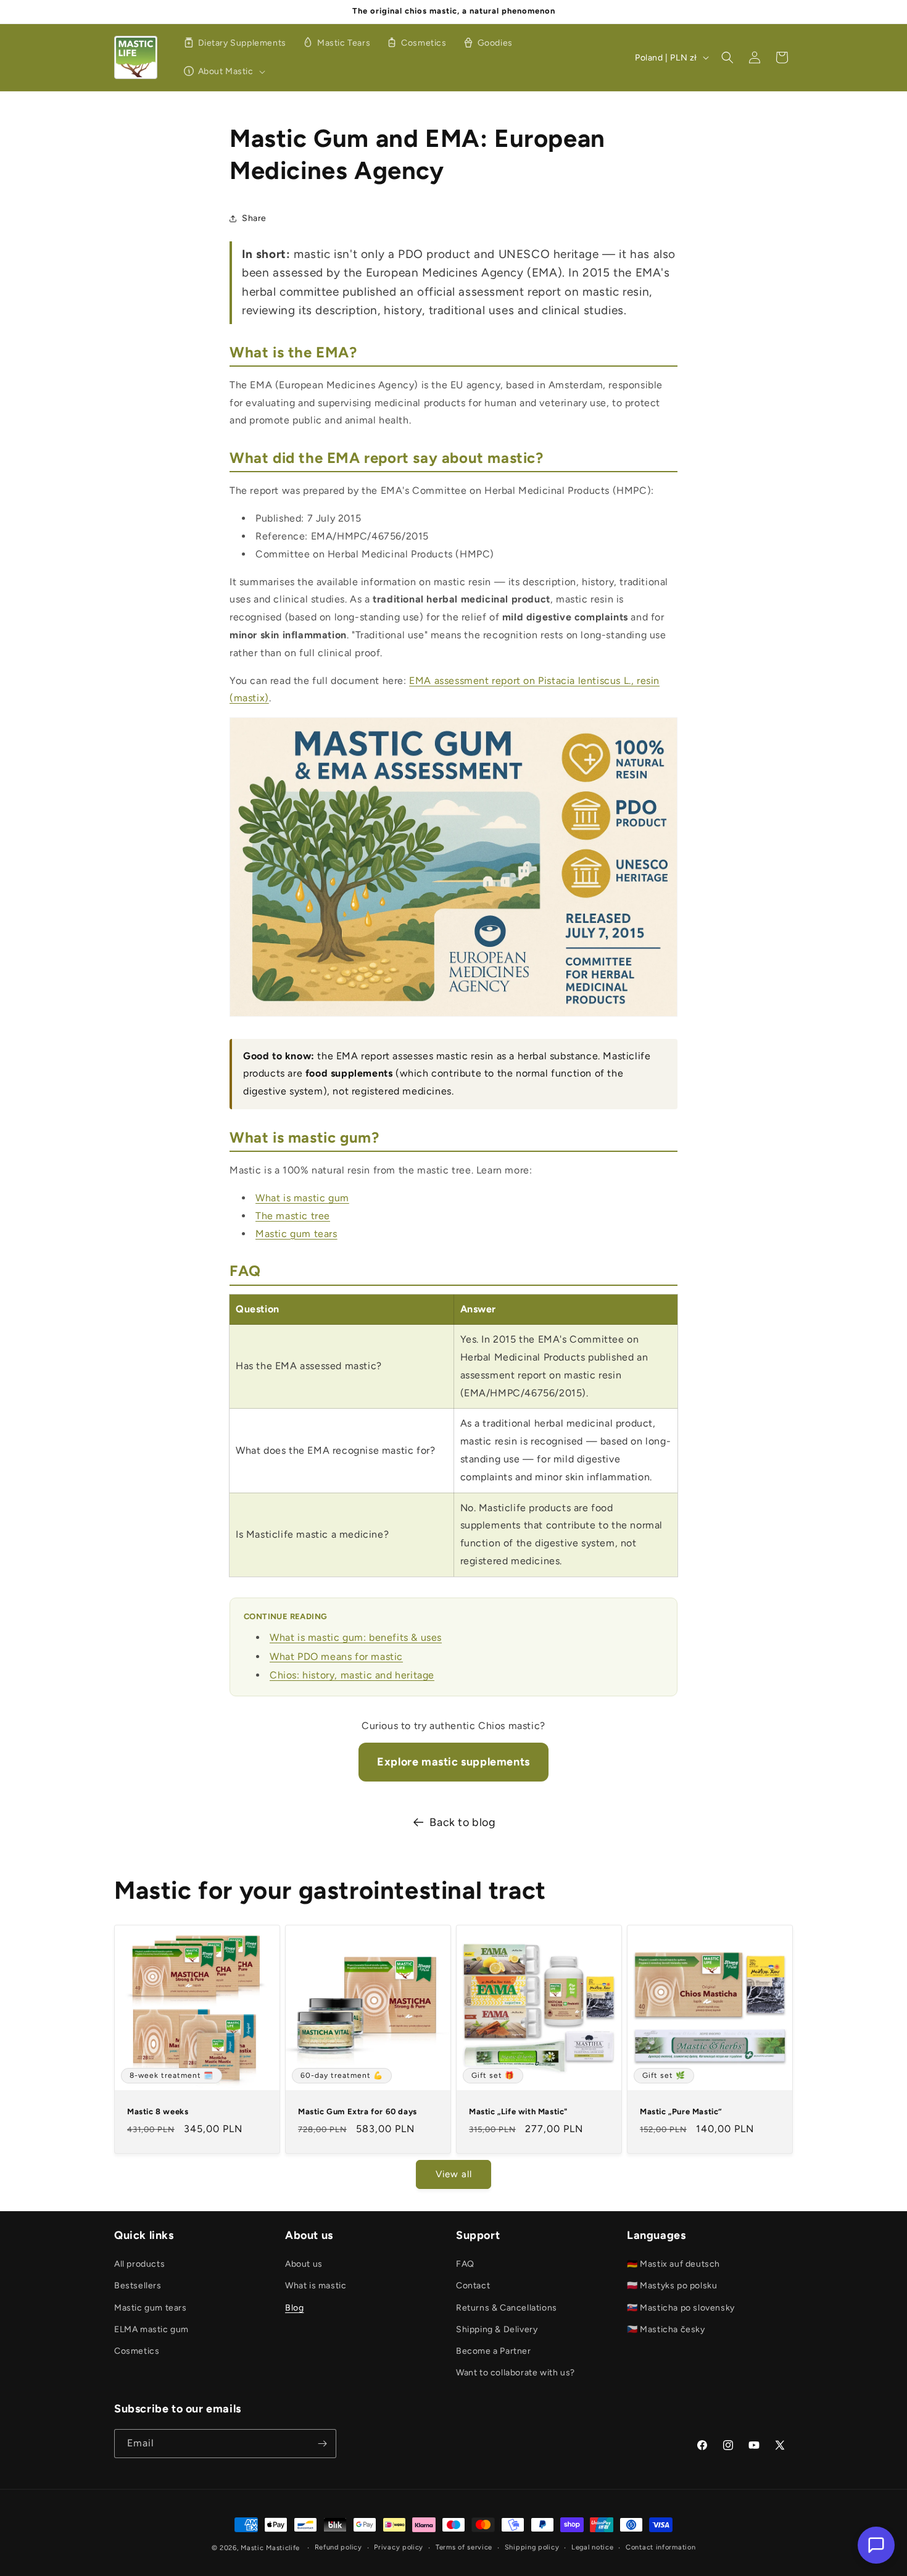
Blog (294, 2308)
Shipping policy (532, 2547)
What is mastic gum (302, 1198)
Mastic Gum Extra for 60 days (358, 2111)
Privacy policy (399, 2547)
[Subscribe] (322, 2444)
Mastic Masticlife (270, 2548)
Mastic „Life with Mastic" (518, 2111)
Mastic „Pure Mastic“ (681, 2111)
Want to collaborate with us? (516, 2373)
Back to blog (462, 1822)
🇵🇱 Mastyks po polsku (672, 2286)
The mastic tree (293, 1216)
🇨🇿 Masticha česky (666, 2329)
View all (454, 2174)
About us (304, 2264)
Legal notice (592, 2547)
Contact (473, 2286)
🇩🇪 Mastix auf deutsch (673, 2264)
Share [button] (254, 218)
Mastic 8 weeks (158, 2111)
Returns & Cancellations (507, 2308)
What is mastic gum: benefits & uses (356, 1637)
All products (139, 2264)
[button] (222, 72)
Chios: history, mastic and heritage (352, 1675)
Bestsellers (138, 2286)
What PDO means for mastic (336, 1657)
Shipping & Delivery (497, 2329)
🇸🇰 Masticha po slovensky (681, 2308)
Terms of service (464, 2547)
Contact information (661, 2547)
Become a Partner (494, 2351)
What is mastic (316, 2286)
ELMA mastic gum (151, 2329)
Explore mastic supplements (453, 1762)
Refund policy (338, 2547)
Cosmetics (137, 2351)
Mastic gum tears (296, 1234)
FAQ (465, 2264)
